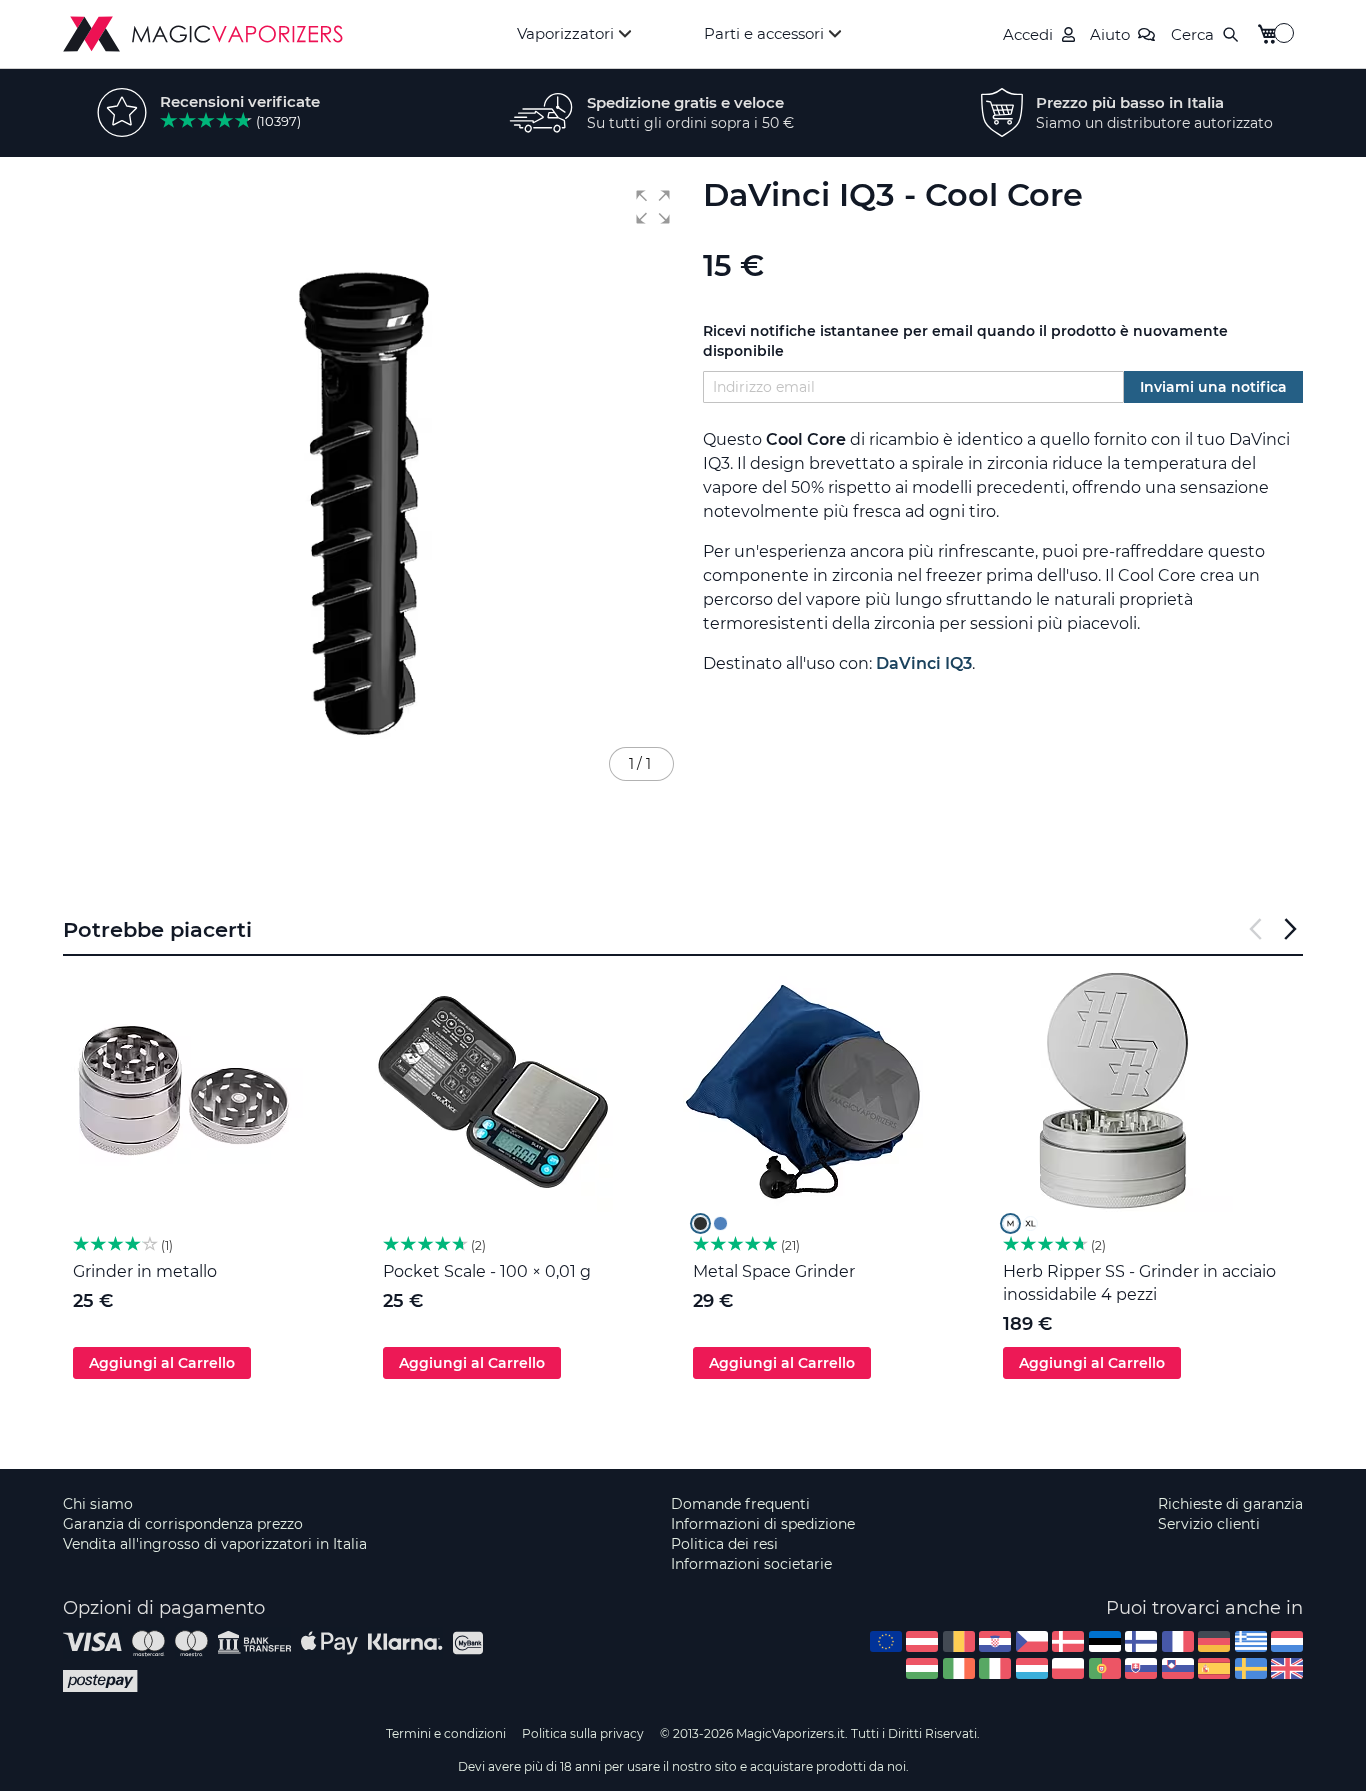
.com (886, 1641)
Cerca (1192, 34)
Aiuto (1110, 34)
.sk (1141, 1668)
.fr (1178, 1641)
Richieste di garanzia (1230, 1504)
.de (1214, 1641)
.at (922, 1641)
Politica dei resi (724, 1544)
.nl (1287, 1641)
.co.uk (1287, 1668)
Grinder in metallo (145, 1271)
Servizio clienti (1209, 1524)
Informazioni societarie (751, 1564)
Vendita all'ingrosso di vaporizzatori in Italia (215, 1544)
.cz (1032, 1641)
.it (995, 1668)
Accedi (1028, 34)
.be (959, 1641)
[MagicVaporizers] (203, 34)
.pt (1105, 1668)
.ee (1105, 1641)
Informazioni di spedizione (763, 1524)
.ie (959, 1668)
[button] (653, 207)
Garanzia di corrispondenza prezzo (183, 1524)
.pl (1068, 1668)
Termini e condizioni (446, 1733)
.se (1251, 1668)
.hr (995, 1641)
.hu (922, 1668)
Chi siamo (98, 1504)
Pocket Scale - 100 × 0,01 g (487, 1271)
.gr (1251, 1641)
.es (1214, 1668)
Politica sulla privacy (583, 1733)
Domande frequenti (740, 1504)
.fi (1141, 1641)
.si (1178, 1668)
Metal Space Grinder (774, 1271)
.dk (1068, 1641)
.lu (1032, 1668)
